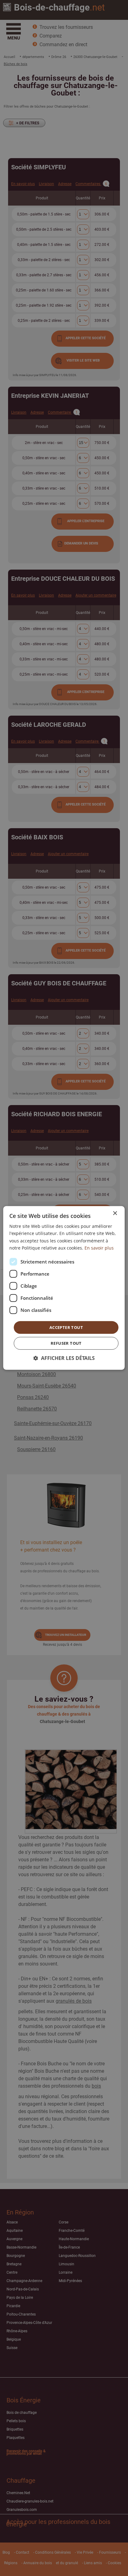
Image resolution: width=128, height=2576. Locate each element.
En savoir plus (99, 1248)
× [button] (115, 1213)
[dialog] (64, 1288)
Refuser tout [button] (66, 1343)
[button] (64, 1358)
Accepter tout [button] (66, 1327)
